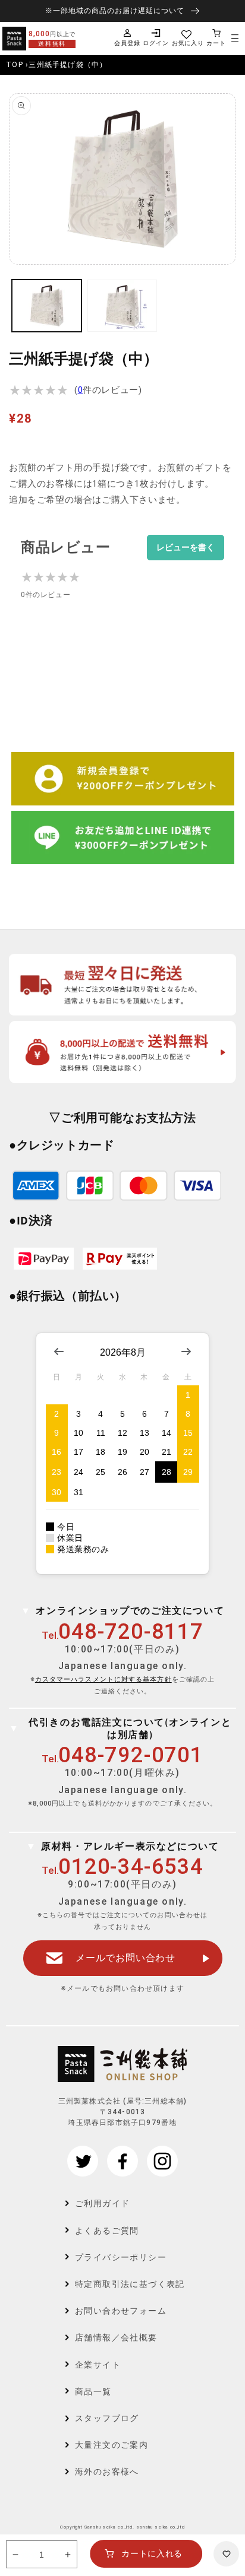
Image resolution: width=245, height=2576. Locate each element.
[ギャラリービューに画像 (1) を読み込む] (47, 306)
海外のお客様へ (107, 2472)
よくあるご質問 (107, 2231)
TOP (15, 65)
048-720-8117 (131, 1632)
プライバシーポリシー (121, 2257)
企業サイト (98, 2365)
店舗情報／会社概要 (116, 2337)
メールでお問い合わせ (125, 1958)
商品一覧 (93, 2391)
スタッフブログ (107, 2418)
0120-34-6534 (131, 1867)
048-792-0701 (131, 1755)
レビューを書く (186, 548)
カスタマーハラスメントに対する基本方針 (103, 1679)
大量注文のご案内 (111, 2445)
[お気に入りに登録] (226, 2554)
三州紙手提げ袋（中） (68, 65)
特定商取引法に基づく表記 (130, 2284)
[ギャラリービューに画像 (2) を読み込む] (122, 306)
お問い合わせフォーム (121, 2311)
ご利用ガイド (102, 2203)
